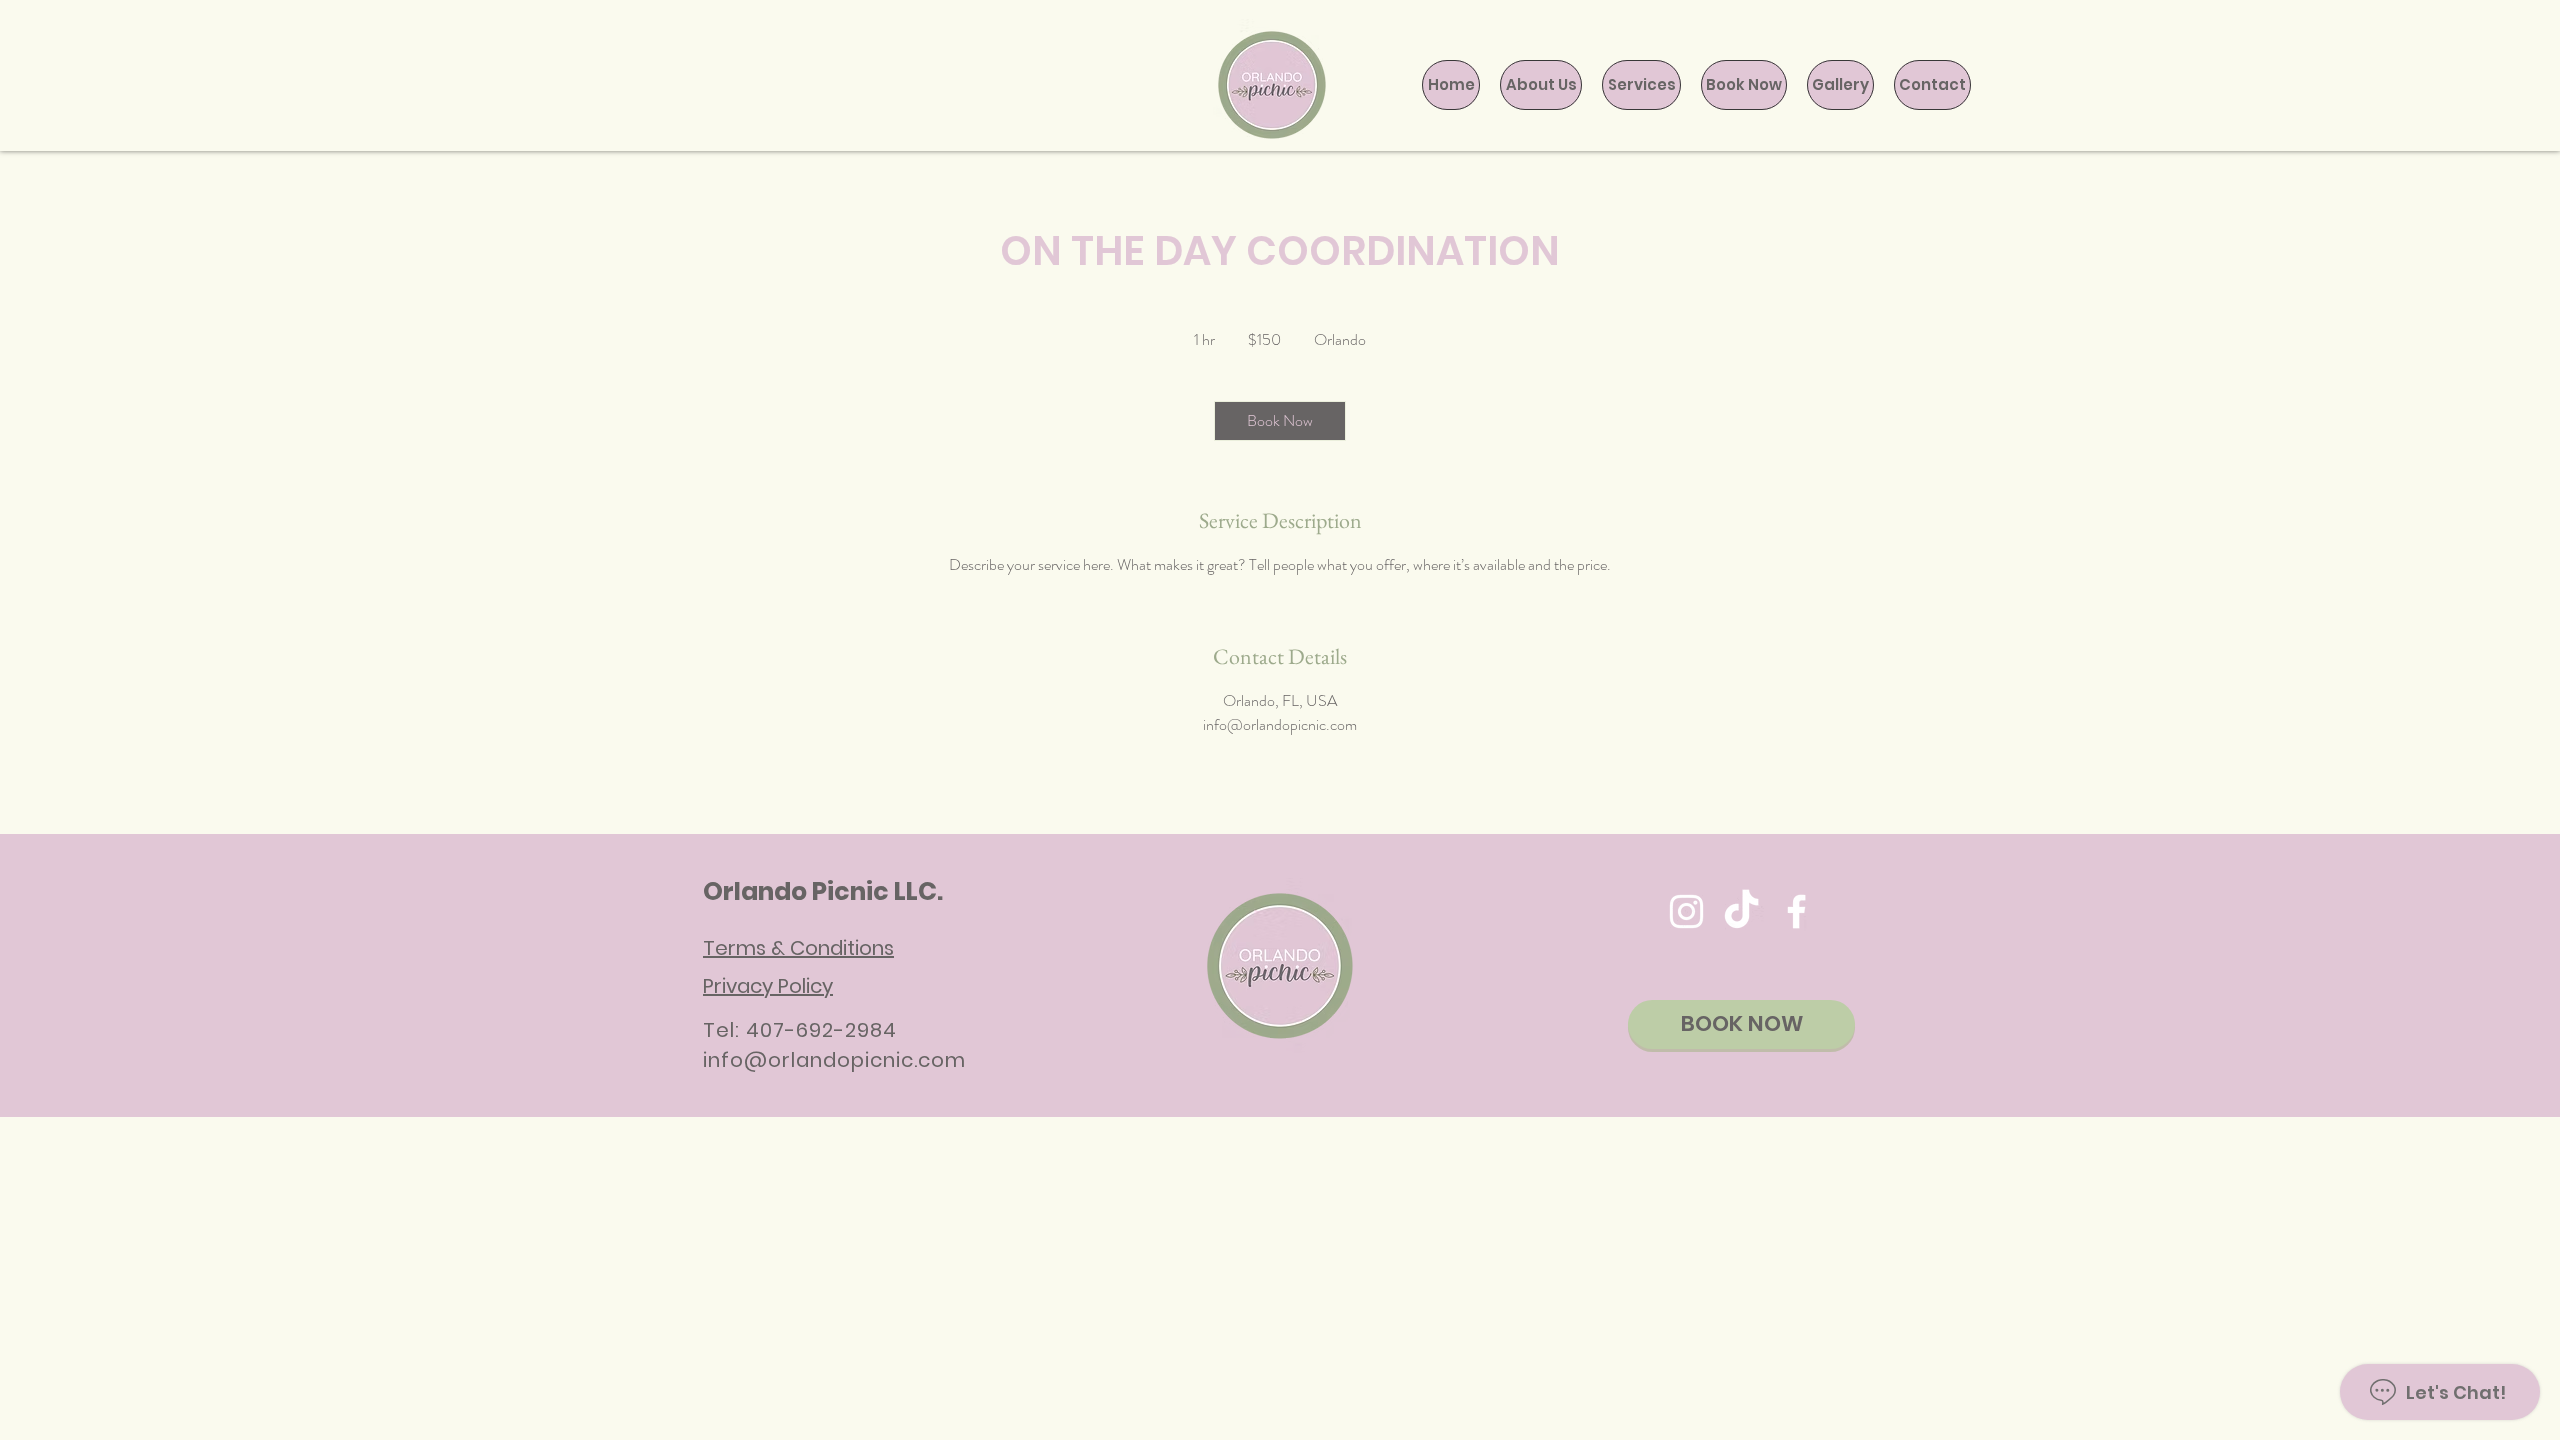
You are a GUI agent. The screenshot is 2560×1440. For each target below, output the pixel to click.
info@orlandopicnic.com (834, 1060)
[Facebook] (1796, 911)
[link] (1280, 421)
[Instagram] (1686, 911)
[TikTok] (1741, 911)
